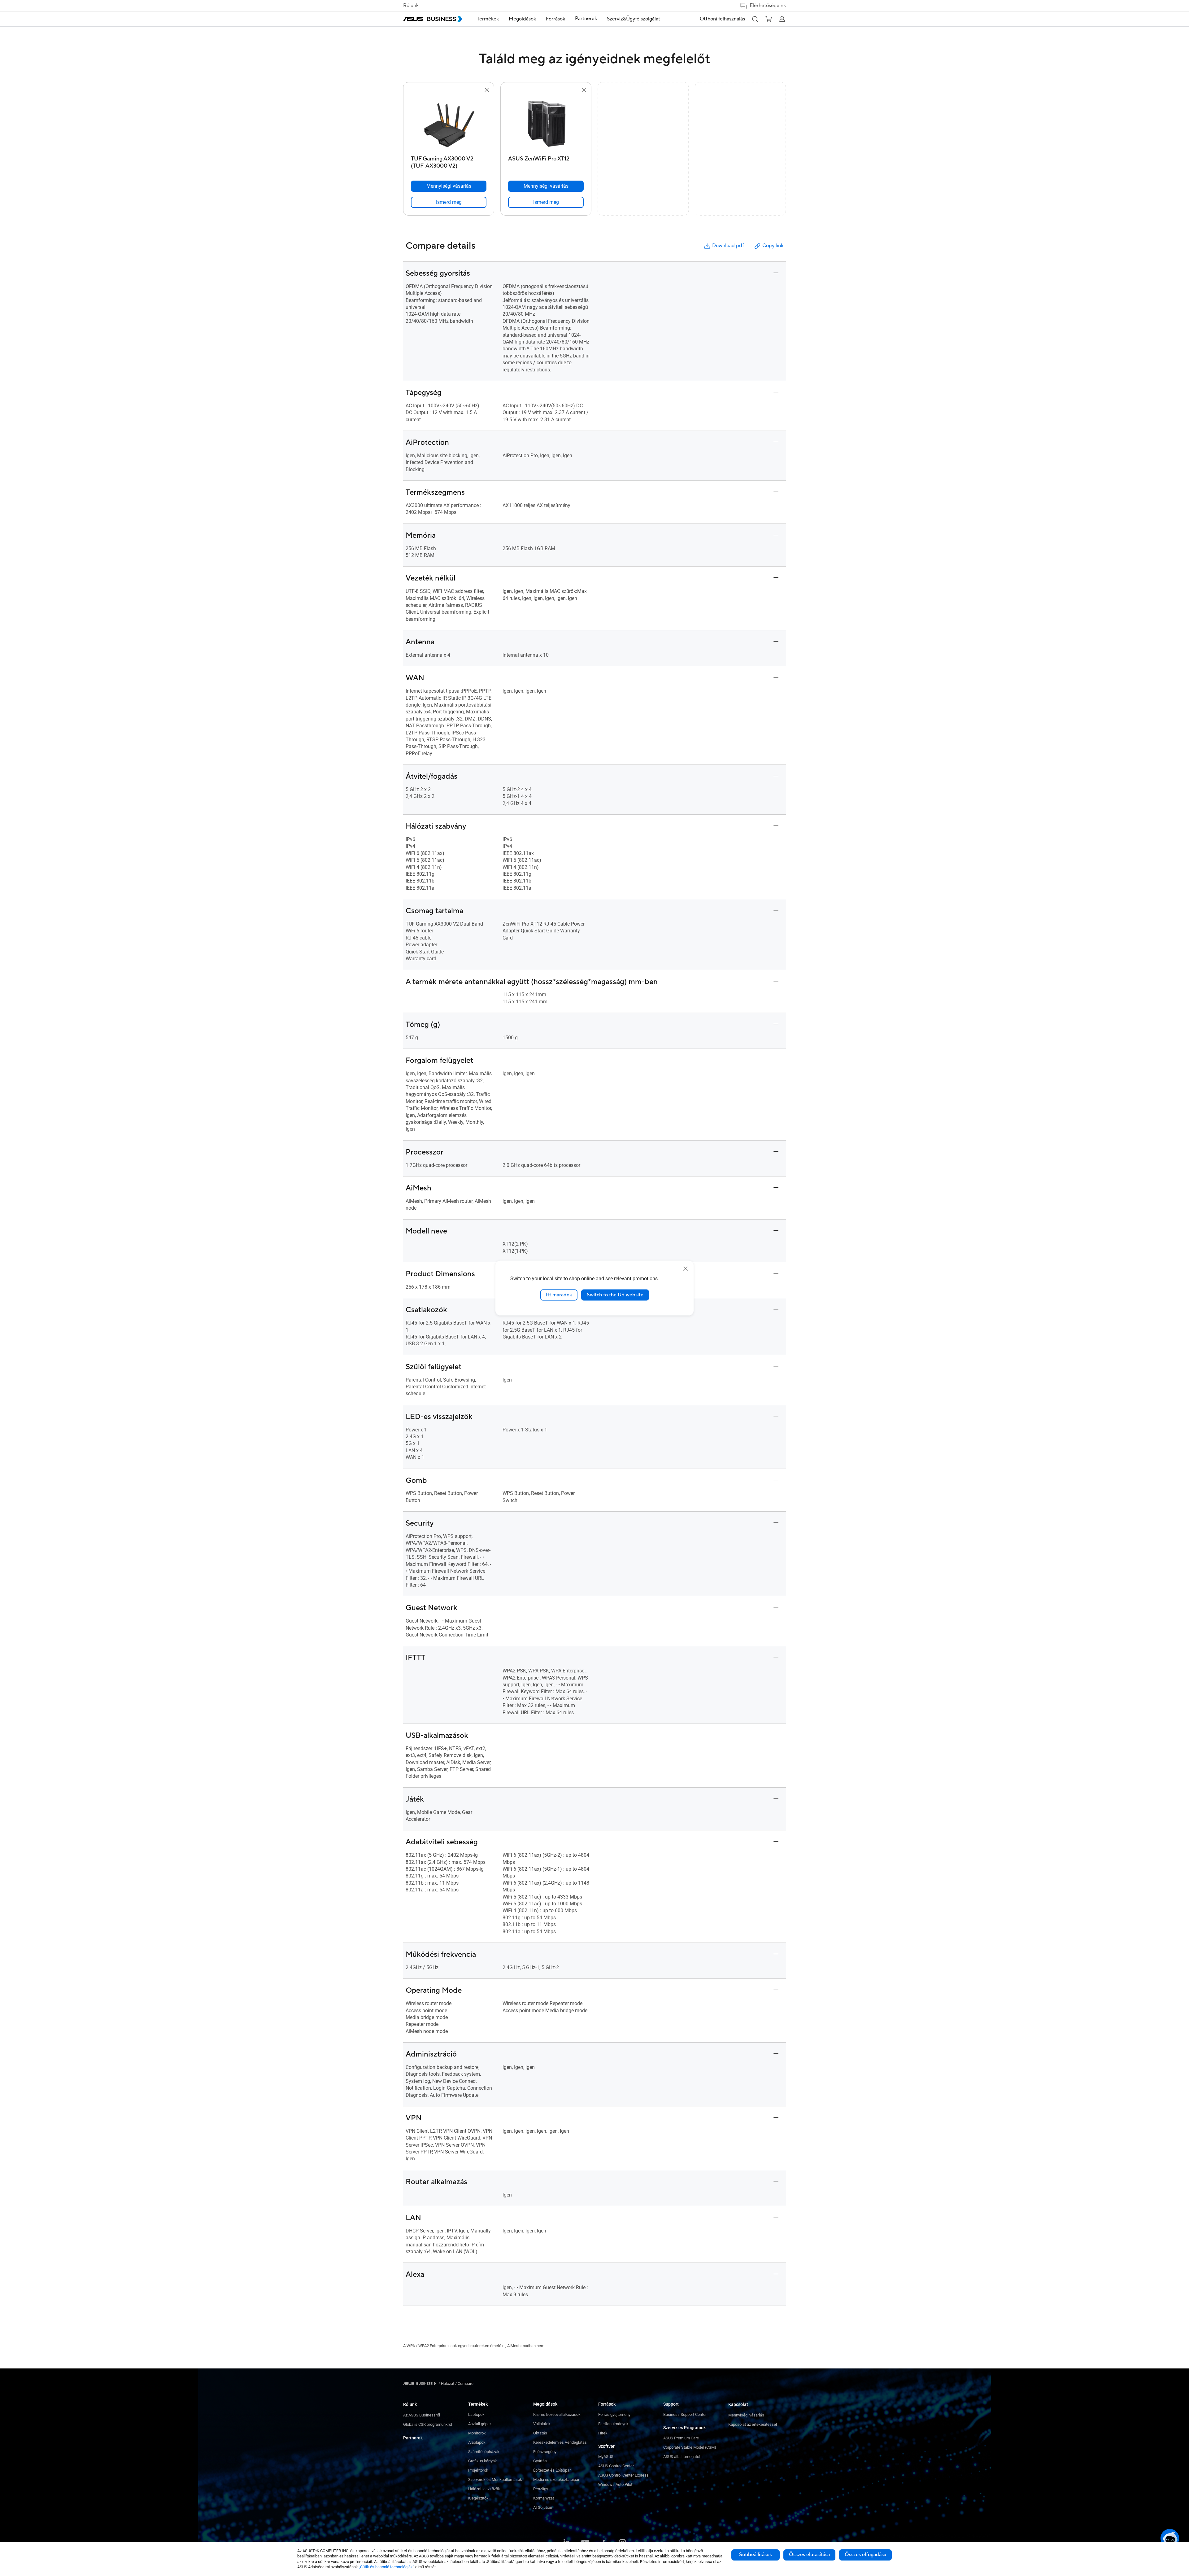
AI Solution (543, 2507)
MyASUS (606, 2457)
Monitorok (477, 2433)
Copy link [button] (773, 246)
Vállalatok (542, 2424)
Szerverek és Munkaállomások (495, 2480)
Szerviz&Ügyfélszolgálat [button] (634, 19)
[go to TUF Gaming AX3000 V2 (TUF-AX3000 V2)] (449, 123)
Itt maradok (559, 1295)
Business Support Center (685, 2414)
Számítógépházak (484, 2452)
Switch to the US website (615, 1295)
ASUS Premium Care (681, 2438)
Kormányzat (544, 2498)
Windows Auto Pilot (615, 2484)
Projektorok (478, 2470)
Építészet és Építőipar (552, 2470)
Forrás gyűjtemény (614, 2414)
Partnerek (413, 2438)
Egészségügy (545, 2452)
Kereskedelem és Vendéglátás (560, 2442)
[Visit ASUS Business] (421, 2383)
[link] (449, 202)
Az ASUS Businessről (422, 2415)
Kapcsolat (738, 2404)
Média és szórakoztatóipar (556, 2480)
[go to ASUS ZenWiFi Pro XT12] (546, 123)
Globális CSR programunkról (428, 2424)
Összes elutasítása (809, 2555)
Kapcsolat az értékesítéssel (753, 2424)
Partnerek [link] (586, 19)
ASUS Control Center (616, 2466)
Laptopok (476, 2414)
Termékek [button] (488, 19)
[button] (755, 19)
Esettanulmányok (613, 2424)
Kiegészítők (478, 2498)
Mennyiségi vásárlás (746, 2415)
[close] (686, 1269)
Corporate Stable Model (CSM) (690, 2447)
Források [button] (555, 19)
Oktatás (540, 2433)
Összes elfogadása (865, 2555)
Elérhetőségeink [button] (768, 6)
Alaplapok (477, 2442)
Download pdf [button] (728, 246)
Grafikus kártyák (483, 2461)
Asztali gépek (480, 2424)
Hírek (603, 2433)
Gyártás (540, 2461)
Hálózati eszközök (484, 2489)
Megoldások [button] (522, 19)
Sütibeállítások (756, 2555)
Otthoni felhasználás (722, 19)
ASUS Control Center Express (623, 2475)
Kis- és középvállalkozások (557, 2414)
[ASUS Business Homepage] (433, 19)
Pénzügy (541, 2489)
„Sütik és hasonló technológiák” (387, 2567)
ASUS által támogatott (682, 2457)
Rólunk (411, 6)
